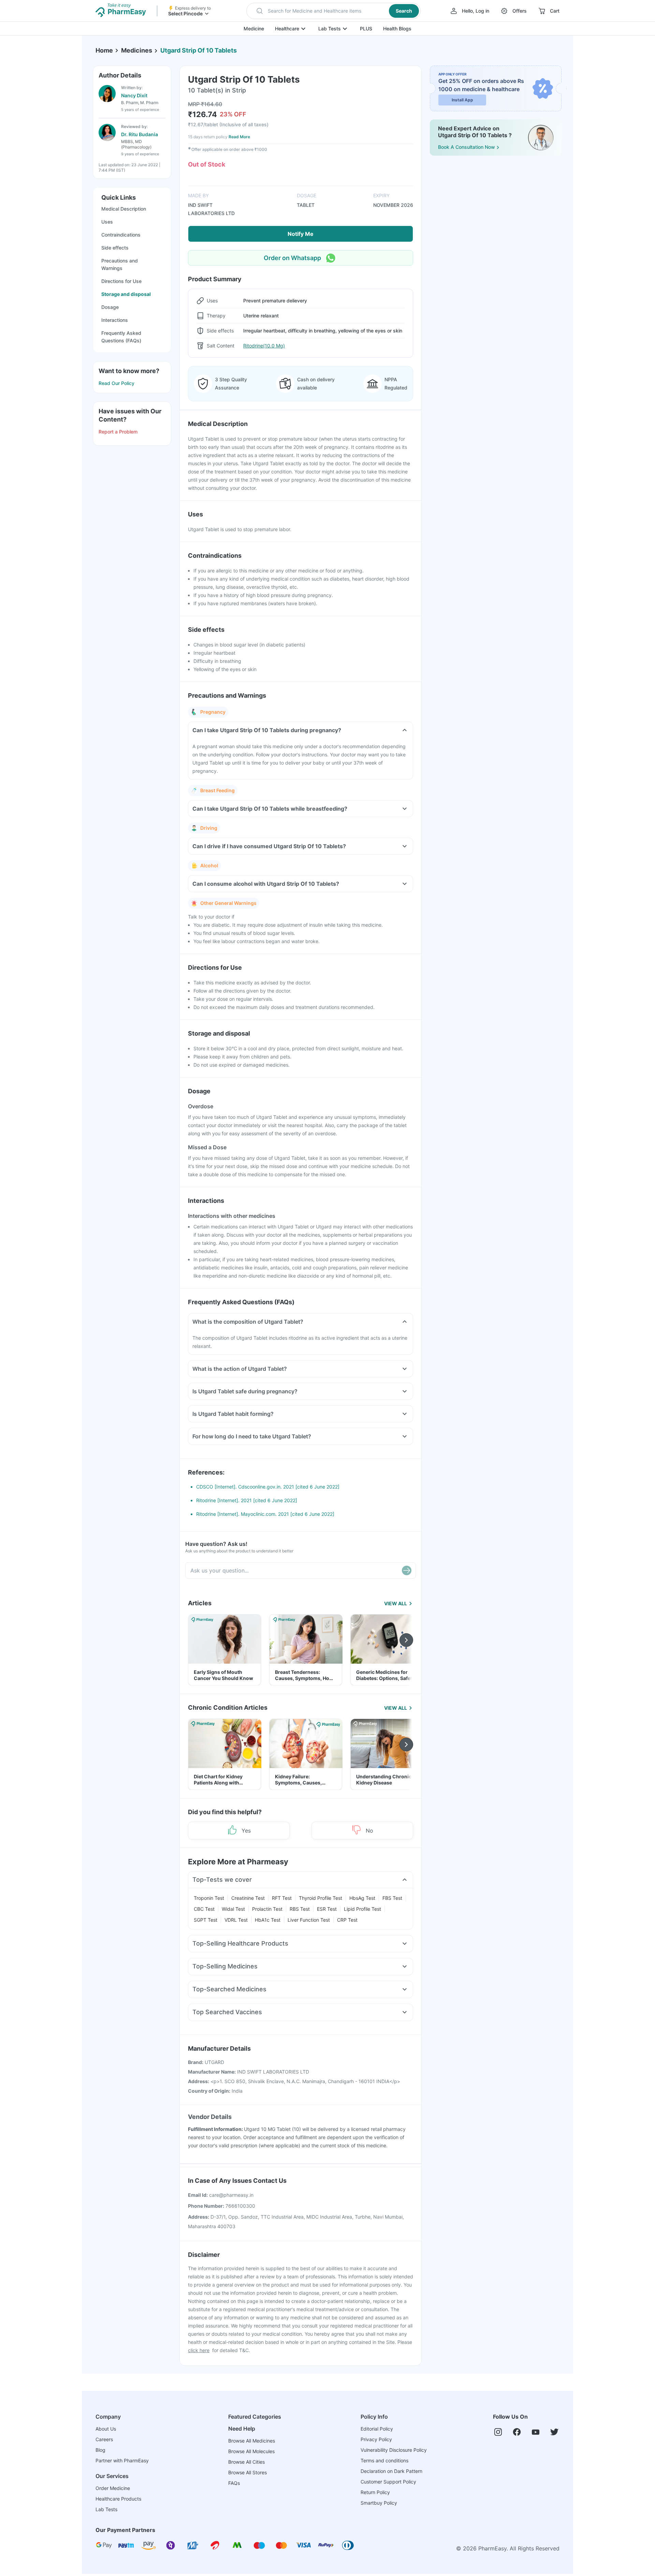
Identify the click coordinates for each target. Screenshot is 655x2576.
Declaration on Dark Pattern (391, 2471)
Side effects (115, 248)
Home (104, 50)
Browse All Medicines (252, 2441)
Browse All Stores (248, 2472)
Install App (462, 100)
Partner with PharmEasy (122, 2460)
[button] (333, 11)
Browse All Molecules (251, 2451)
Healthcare (287, 29)
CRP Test (347, 1920)
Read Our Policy (117, 383)
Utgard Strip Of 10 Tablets (199, 50)
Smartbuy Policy (379, 2503)
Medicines (137, 50)
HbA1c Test (268, 1920)
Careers (104, 2439)
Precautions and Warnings (120, 264)
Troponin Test (209, 1898)
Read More (239, 137)
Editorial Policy (377, 2429)
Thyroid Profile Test (321, 1898)
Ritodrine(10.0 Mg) (264, 346)
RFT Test (282, 1898)
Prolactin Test (267, 1909)
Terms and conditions (384, 2460)
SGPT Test (206, 1920)
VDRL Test (236, 1920)
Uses (107, 222)
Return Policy (375, 2492)
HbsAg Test (362, 1898)
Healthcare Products (118, 2499)
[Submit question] (407, 1570)
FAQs (234, 2483)
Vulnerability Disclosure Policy (394, 2450)
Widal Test (233, 1909)
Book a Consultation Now (467, 147)
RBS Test (300, 1909)
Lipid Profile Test (362, 1909)
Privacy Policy (376, 2439)
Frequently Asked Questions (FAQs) (121, 337)
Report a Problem (118, 432)
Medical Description (124, 209)
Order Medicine (113, 2488)
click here (199, 2350)
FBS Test (392, 1898)
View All (396, 1603)
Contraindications (121, 235)
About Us (106, 2429)
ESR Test (327, 1909)
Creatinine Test (248, 1898)
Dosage (110, 307)
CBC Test (204, 1909)
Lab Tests (330, 29)
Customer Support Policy (388, 2482)
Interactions (115, 320)
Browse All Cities (246, 2462)
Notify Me (301, 234)
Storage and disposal (126, 294)
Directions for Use (121, 281)
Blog (100, 2450)
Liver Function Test (309, 1920)
